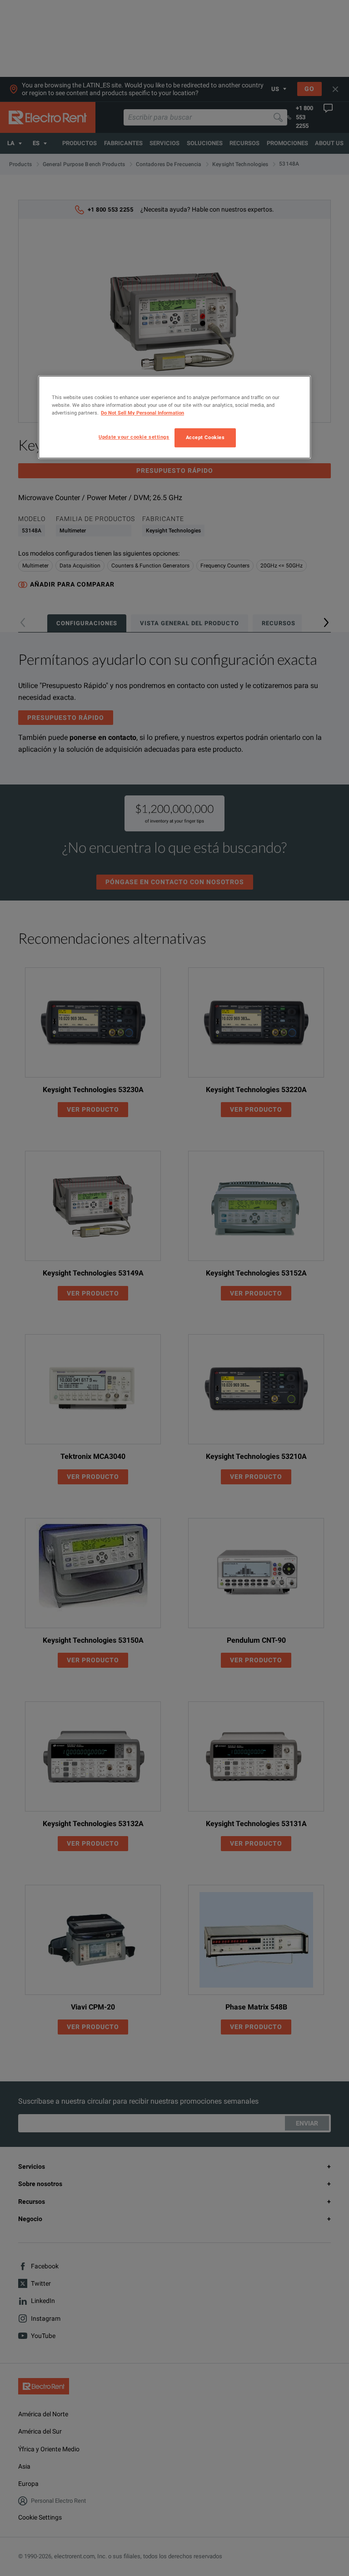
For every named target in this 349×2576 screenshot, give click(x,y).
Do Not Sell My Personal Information (142, 413)
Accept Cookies (205, 438)
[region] (174, 417)
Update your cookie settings (134, 437)
